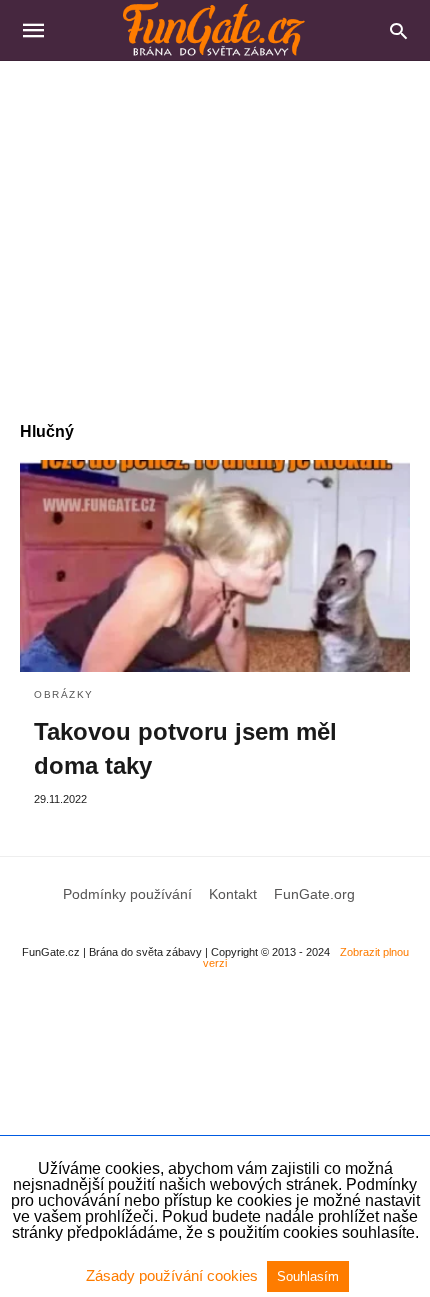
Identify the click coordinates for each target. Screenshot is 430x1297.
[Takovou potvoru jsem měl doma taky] (215, 566)
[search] (398, 30)
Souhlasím (308, 1276)
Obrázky (64, 694)
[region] (215, 231)
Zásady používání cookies (174, 1275)
